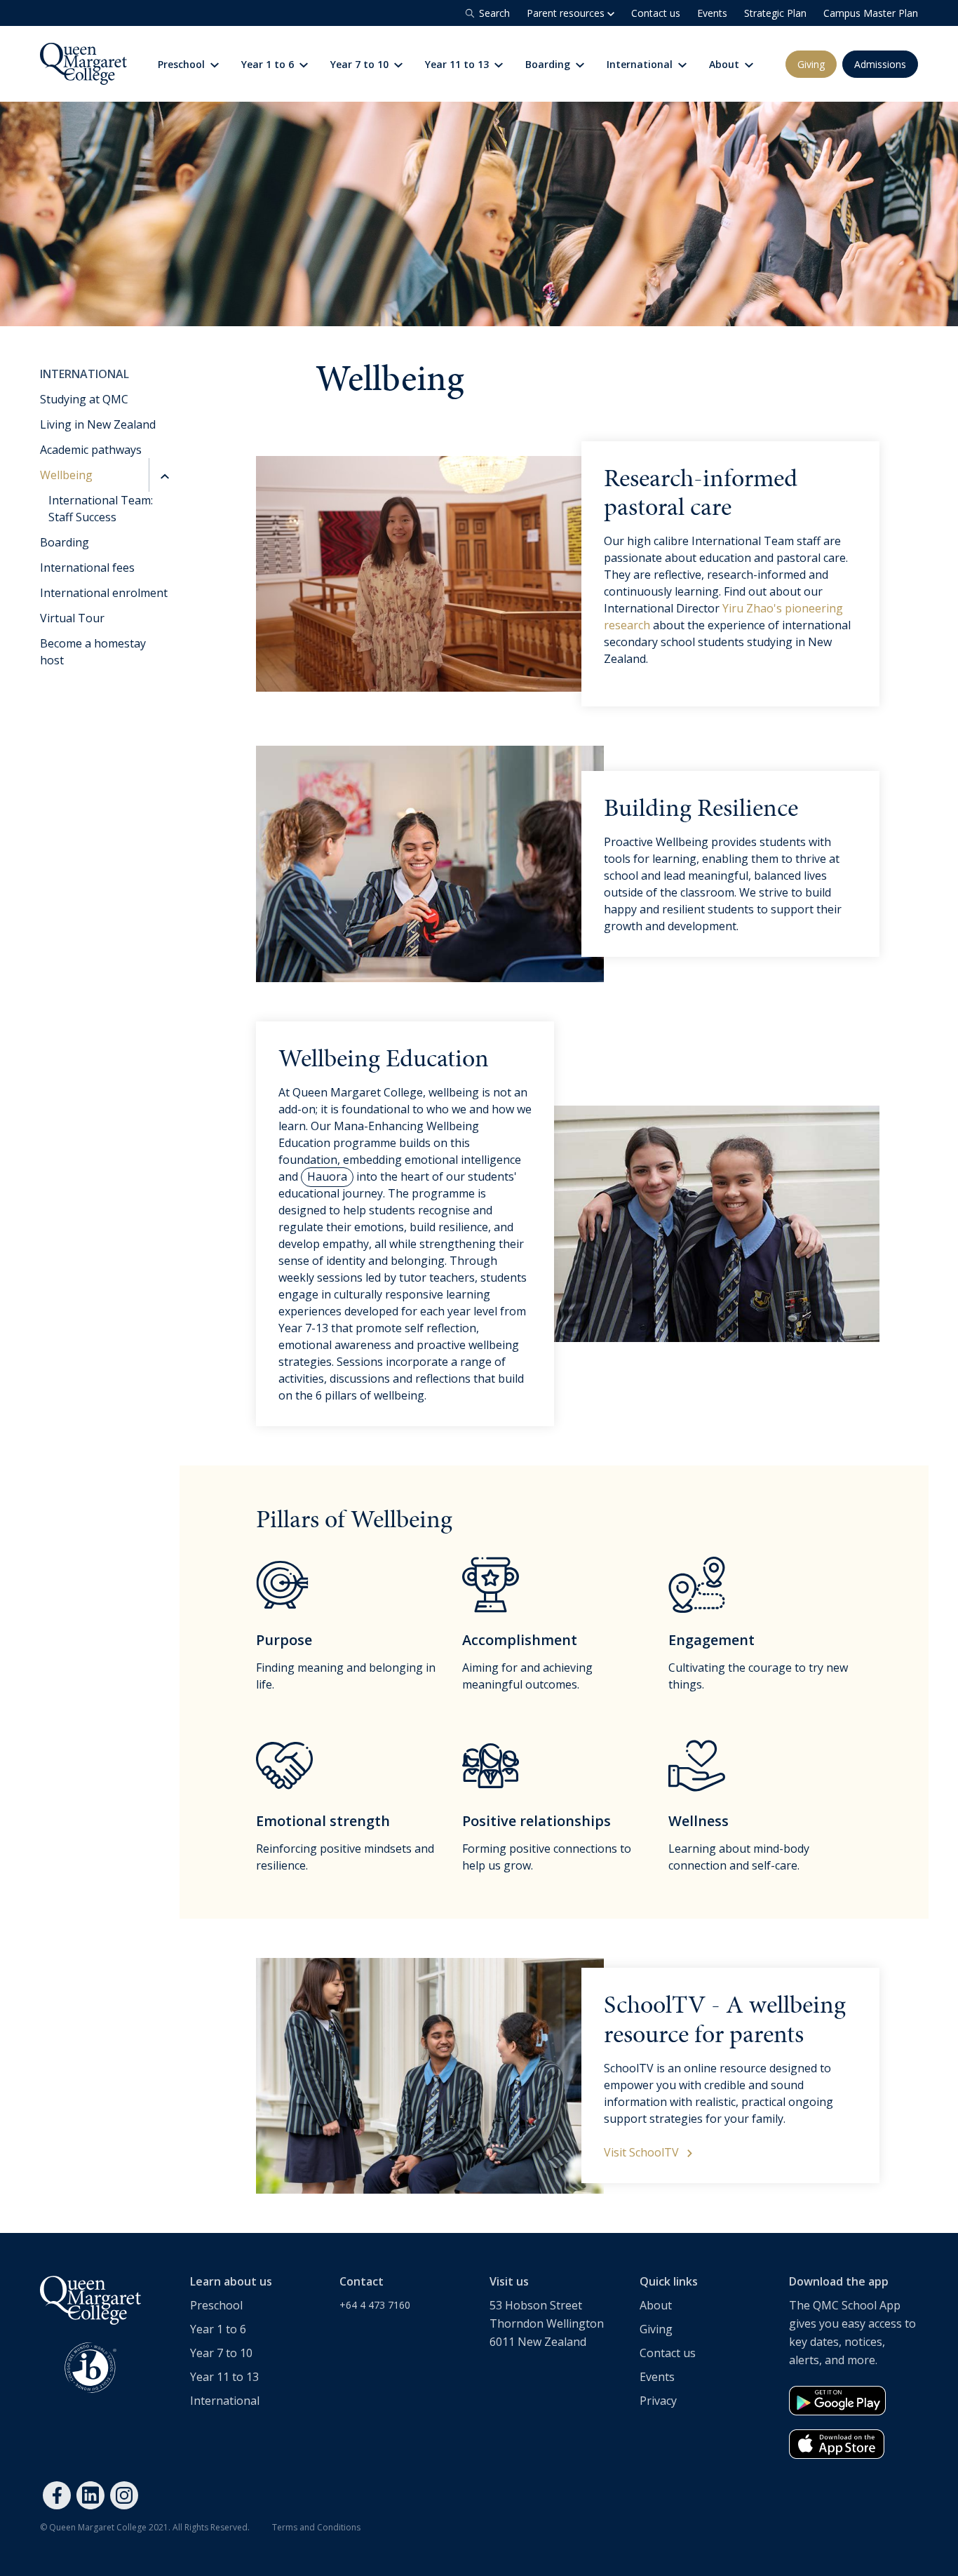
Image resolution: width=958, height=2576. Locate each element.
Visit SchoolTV (643, 2152)
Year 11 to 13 (458, 64)
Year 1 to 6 (269, 64)
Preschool (183, 64)
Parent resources (567, 13)
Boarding (549, 64)
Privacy (658, 2401)
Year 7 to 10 (361, 64)
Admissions (880, 64)
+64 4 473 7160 (375, 2305)
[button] (163, 475)
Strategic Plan (775, 13)
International (641, 64)
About (726, 64)
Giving (811, 64)
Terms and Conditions (316, 2527)
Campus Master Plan (871, 13)
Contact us (656, 13)
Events (712, 13)
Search (494, 13)
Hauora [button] (327, 1176)
